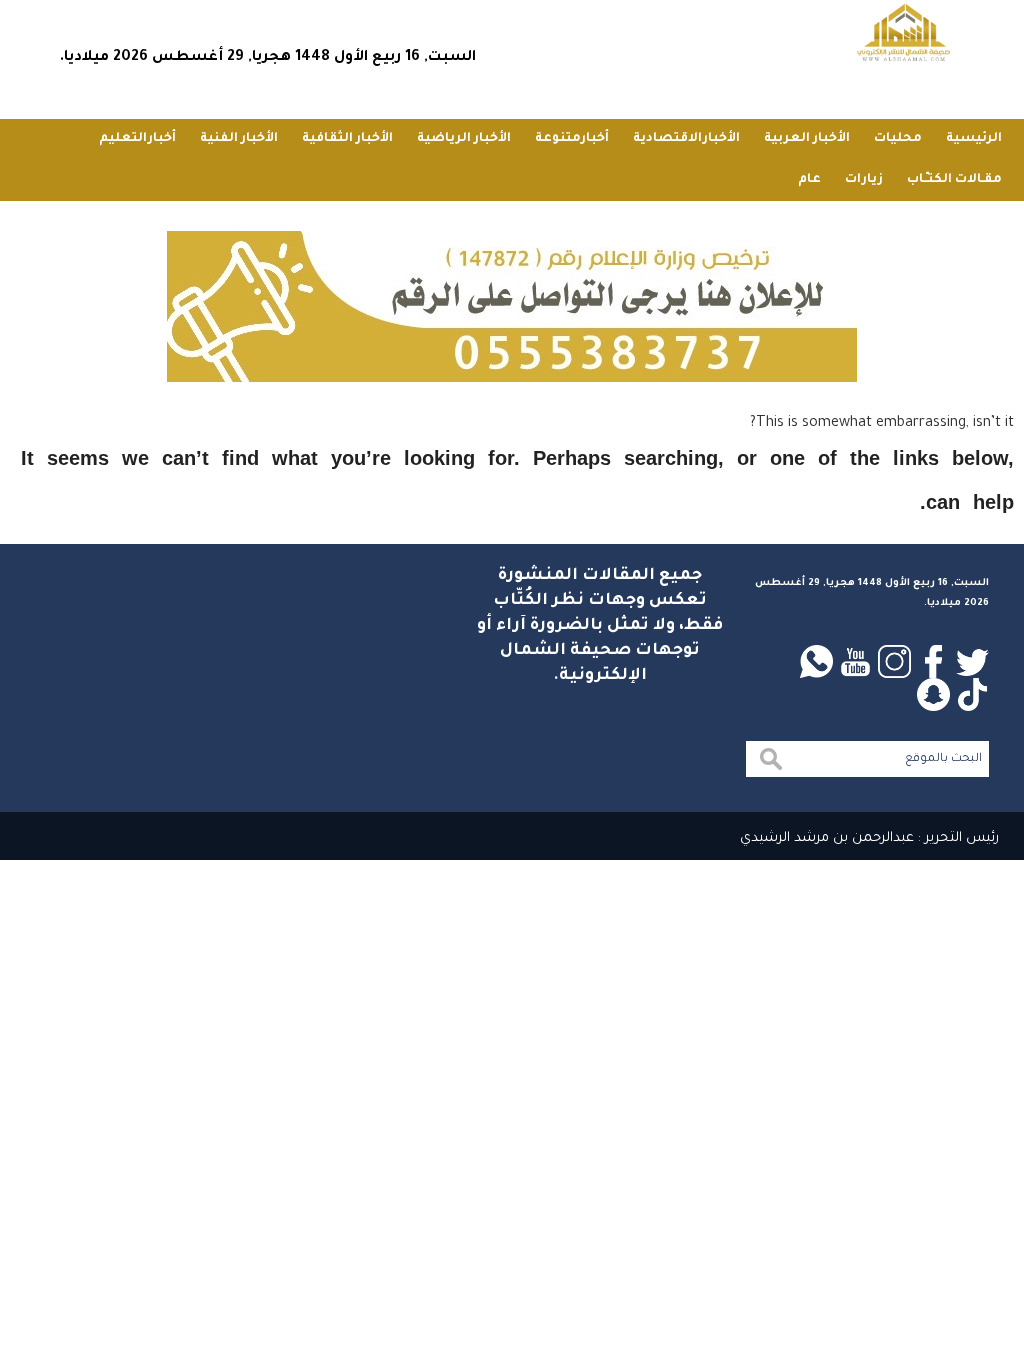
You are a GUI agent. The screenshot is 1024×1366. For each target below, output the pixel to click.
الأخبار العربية (807, 139)
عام (809, 180)
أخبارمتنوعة (572, 139)
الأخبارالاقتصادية (686, 139)
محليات (898, 139)
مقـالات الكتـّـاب (954, 180)
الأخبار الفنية (239, 139)
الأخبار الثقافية (347, 139)
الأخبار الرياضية (464, 139)
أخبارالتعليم (137, 139)
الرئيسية (974, 139)
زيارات (864, 180)
